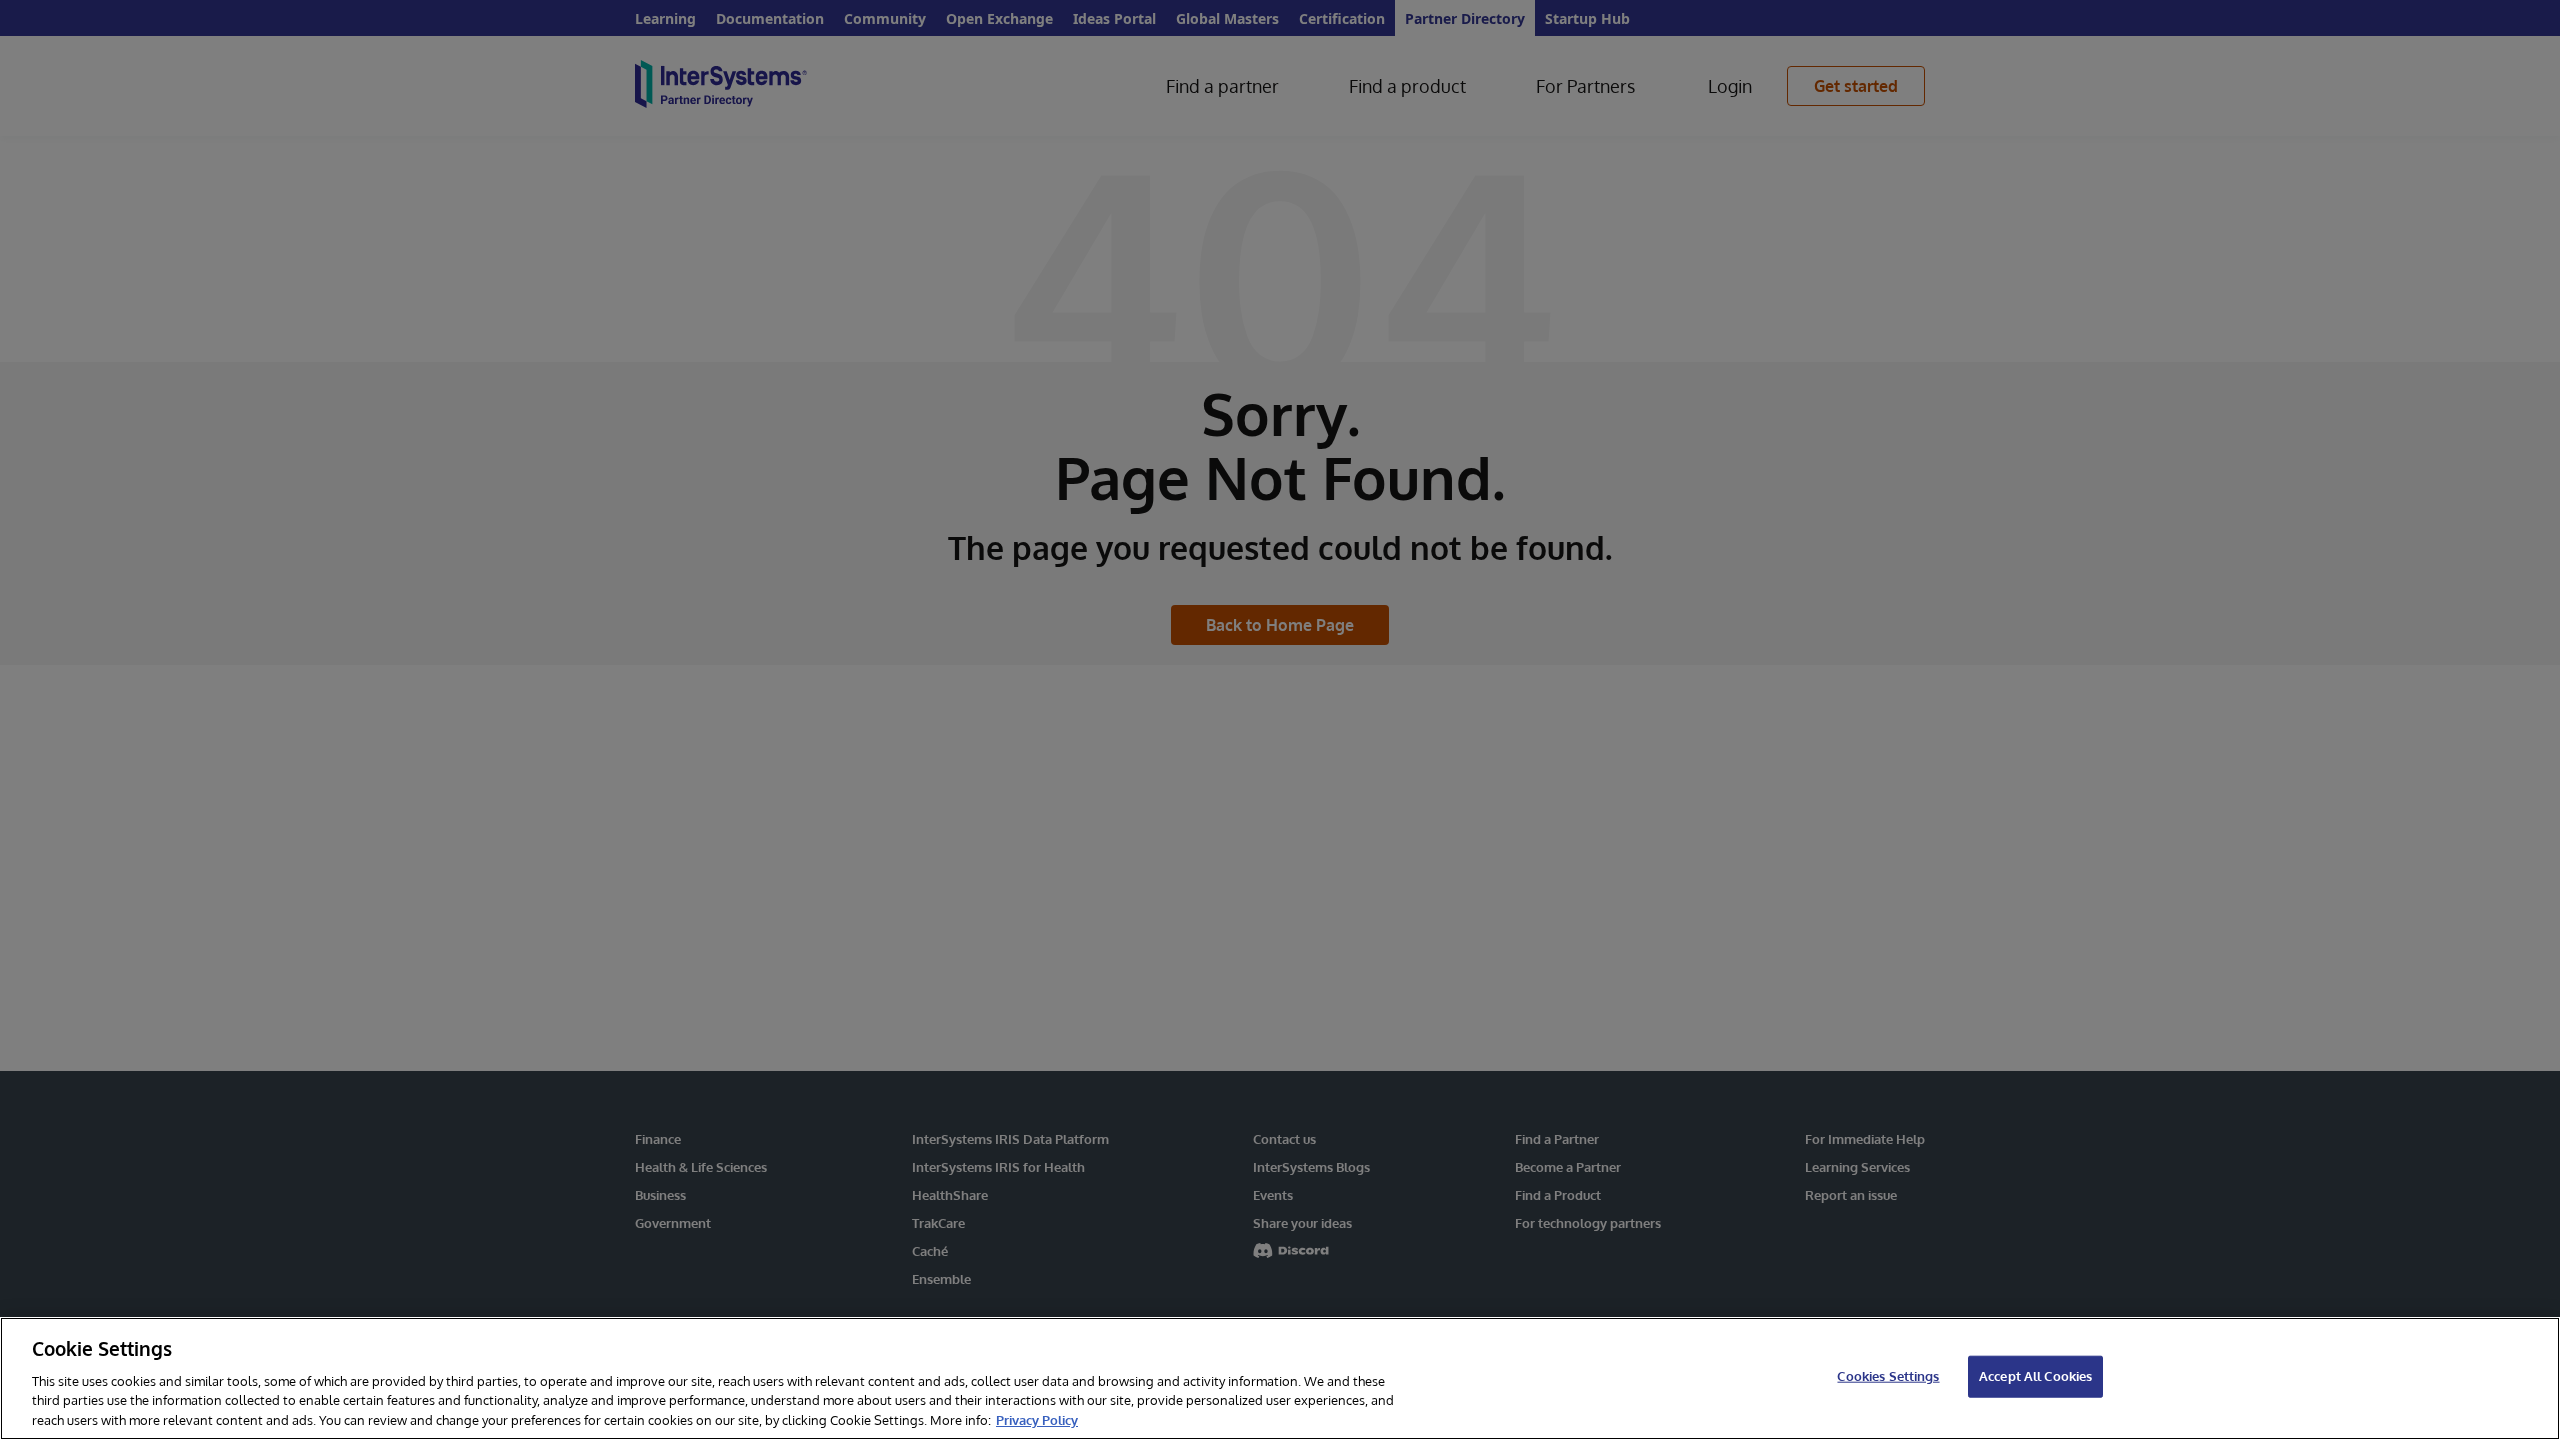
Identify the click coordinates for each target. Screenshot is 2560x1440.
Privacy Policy (1037, 1419)
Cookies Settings (1888, 1376)
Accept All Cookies (2035, 1376)
